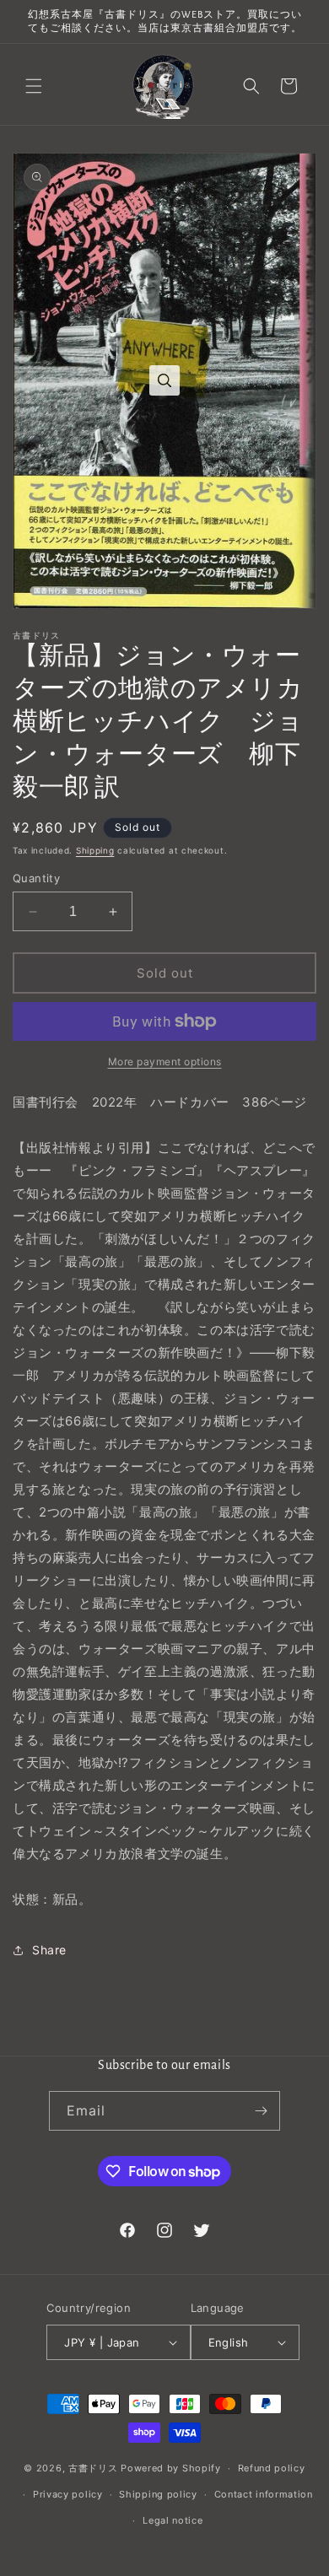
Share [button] (49, 1950)
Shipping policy (158, 2494)
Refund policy (272, 2468)
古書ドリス (93, 2468)
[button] (34, 86)
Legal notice (173, 2520)
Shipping (95, 850)
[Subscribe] (261, 2111)
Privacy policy (68, 2494)
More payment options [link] (165, 1062)
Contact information (264, 2494)
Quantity (36, 878)
